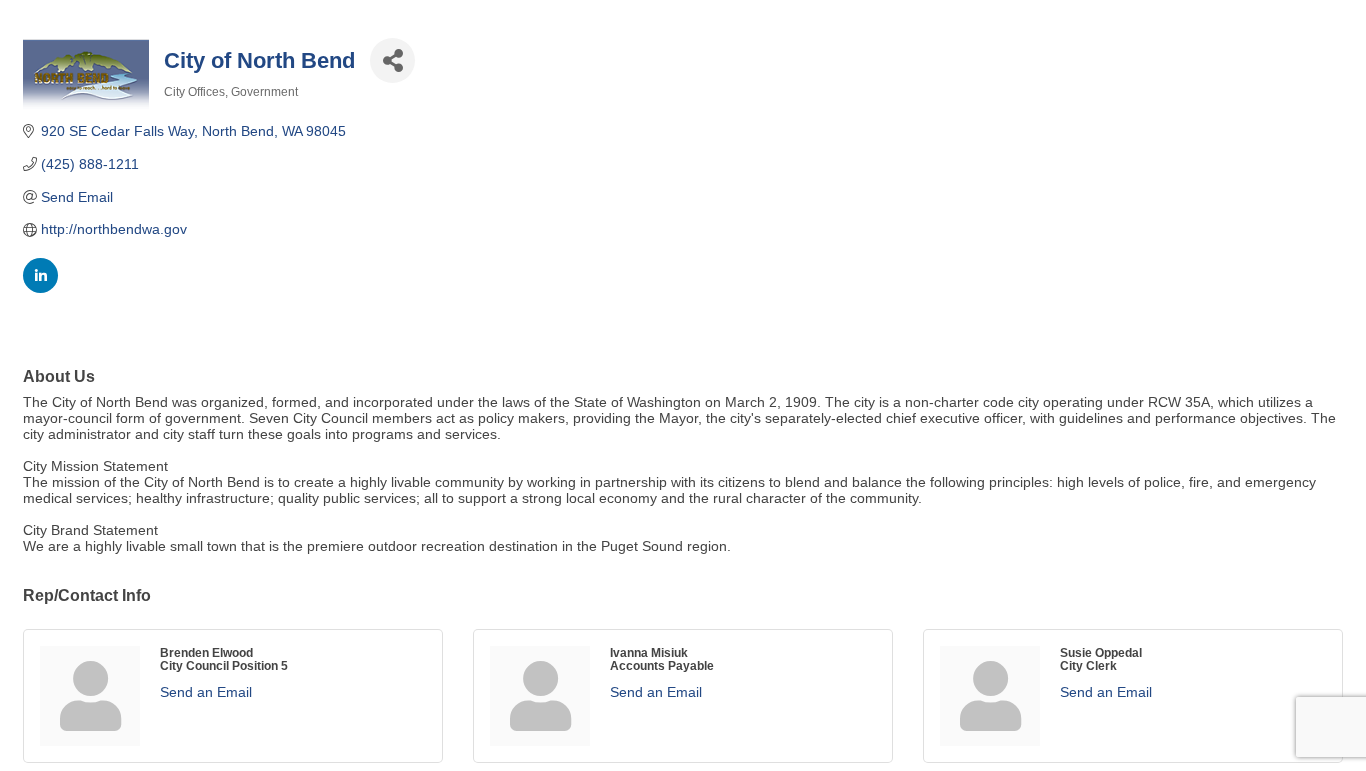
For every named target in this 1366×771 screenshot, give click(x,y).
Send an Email (206, 692)
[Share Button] (392, 60)
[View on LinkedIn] (40, 288)
